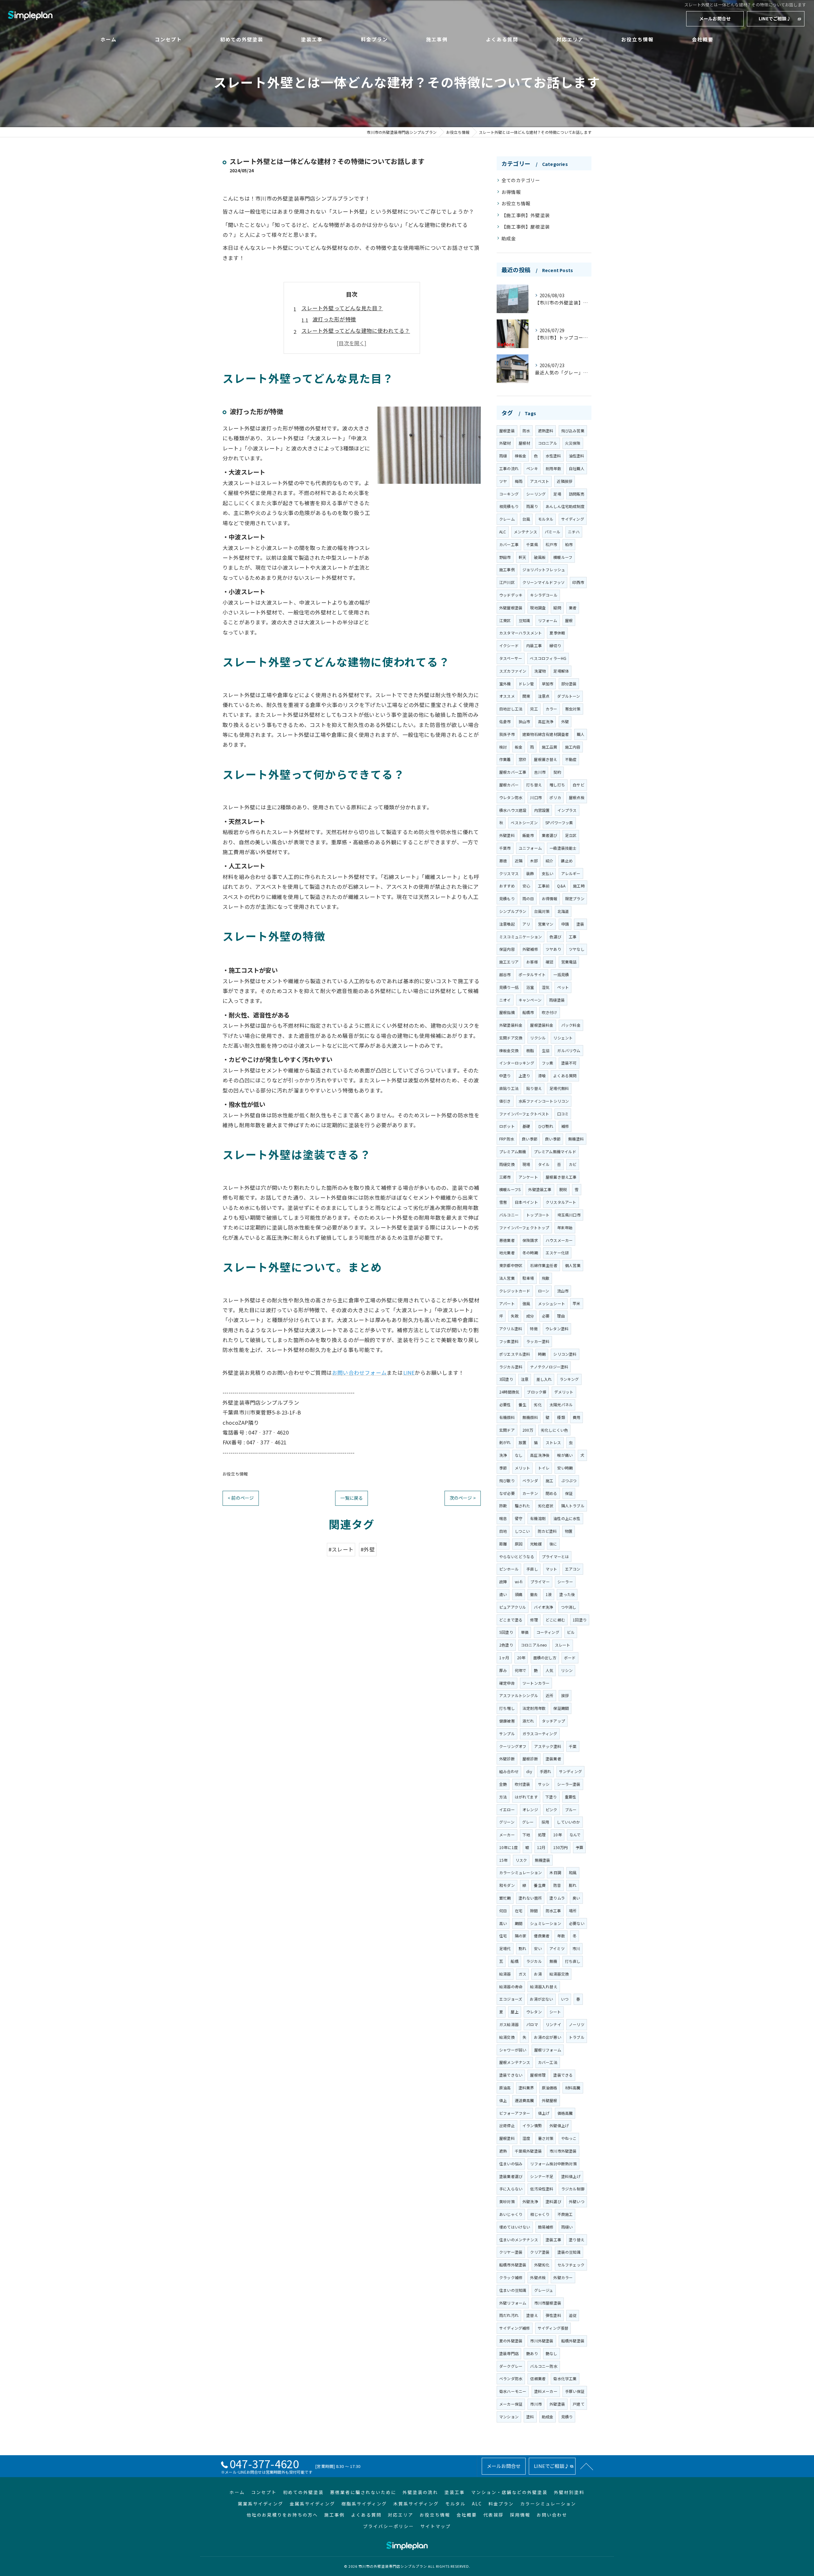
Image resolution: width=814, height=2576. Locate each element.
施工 (549, 1480)
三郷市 (505, 1177)
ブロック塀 (537, 1392)
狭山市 (524, 721)
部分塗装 (569, 684)
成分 (530, 1316)
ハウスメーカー (559, 1240)
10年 (558, 1835)
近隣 (519, 861)
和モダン (507, 1885)
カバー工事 (509, 544)
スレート (563, 1645)
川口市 (536, 797)
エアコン (573, 1569)
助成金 (509, 238)
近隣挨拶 (565, 481)
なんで (575, 1835)
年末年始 (565, 1227)
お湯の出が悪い (547, 2037)
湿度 (526, 2138)
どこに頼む (555, 1620)
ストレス (553, 1442)
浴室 (530, 987)
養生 (522, 1404)
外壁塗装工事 (540, 1189)
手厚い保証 (575, 2391)
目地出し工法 (511, 709)
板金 (519, 747)
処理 (542, 1835)
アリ (526, 924)
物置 (569, 1531)
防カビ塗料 (547, 1531)
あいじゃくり (511, 2214)
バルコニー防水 (544, 2366)
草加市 (548, 684)
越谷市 (505, 974)
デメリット (564, 1392)
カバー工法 (548, 2062)
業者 (573, 608)
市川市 (536, 2404)
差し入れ (544, 1379)
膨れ (573, 1885)
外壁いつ (577, 2201)
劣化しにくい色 (554, 1430)
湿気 (546, 987)
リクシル (538, 1038)
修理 (534, 1620)
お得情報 (511, 192)
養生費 (540, 1885)
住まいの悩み (511, 2164)
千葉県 (532, 544)
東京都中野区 (511, 1265)
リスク (521, 1860)
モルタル (546, 519)
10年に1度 (508, 1847)
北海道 (563, 911)
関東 (526, 696)
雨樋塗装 (557, 1000)
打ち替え (534, 785)
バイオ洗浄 (544, 1607)
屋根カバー (509, 785)
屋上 (514, 2012)
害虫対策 (573, 709)
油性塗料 (577, 456)
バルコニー (509, 1215)
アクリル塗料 (511, 1329)
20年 (521, 1658)
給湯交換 (507, 2037)
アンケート (528, 1177)
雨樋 (503, 456)
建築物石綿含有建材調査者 (546, 734)
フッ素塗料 (509, 1341)
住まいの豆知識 (513, 2290)
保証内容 (507, 949)
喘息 (503, 1518)
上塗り (524, 1076)
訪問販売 (577, 494)
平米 (576, 1303)
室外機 (505, 684)
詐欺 (503, 1506)
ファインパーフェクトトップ (524, 1227)
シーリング (536, 494)
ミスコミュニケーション (521, 937)
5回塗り (506, 1632)
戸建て (579, 2404)
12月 (541, 1847)
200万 (528, 1430)
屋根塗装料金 (542, 1025)
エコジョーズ (511, 1999)
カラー (552, 709)
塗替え (532, 2315)
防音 (557, 1885)
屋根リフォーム (548, 2050)
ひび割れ (546, 1126)
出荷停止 (507, 2125)
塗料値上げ (571, 2176)
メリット (523, 1468)
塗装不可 (569, 1063)
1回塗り (580, 1620)
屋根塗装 (507, 431)
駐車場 (528, 1278)
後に (553, 1544)
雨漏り (532, 506)
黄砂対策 (507, 2201)
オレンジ (530, 1809)
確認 (549, 962)
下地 (526, 1835)
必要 (546, 1316)
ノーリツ (577, 2024)
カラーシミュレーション (521, 1872)
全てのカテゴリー (521, 180)
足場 (557, 494)
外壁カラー (563, 2277)
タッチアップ (553, 1721)
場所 (573, 1911)
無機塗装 (543, 1860)
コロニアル (548, 443)
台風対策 (542, 911)
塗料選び (553, 2201)
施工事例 (507, 569)
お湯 (538, 1974)
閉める (552, 1493)
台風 (526, 519)
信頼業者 (538, 2378)
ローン (544, 1291)
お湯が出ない (541, 1999)
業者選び (550, 835)
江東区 (505, 620)
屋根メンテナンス (515, 2062)
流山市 (563, 1291)
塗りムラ (557, 1898)
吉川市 (540, 772)
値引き (505, 1101)
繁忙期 (505, 1898)
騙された (523, 1506)
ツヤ (503, 481)
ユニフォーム (530, 848)
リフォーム (548, 620)
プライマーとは (555, 1556)
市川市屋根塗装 (548, 2303)
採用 (545, 1822)
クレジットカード (515, 1291)
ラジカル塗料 (511, 1367)
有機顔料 (507, 1417)
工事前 (544, 886)
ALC (503, 532)
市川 (576, 1948)
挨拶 (565, 1695)
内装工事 (534, 645)
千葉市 (505, 848)
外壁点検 (538, 2277)
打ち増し (507, 1708)
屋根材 (524, 443)
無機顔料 (530, 1417)
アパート (507, 1303)
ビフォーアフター (515, 2113)
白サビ (579, 785)
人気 (549, 1670)
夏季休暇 (557, 633)
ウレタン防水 (511, 797)
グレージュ (544, 2290)
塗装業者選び (511, 2176)
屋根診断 (530, 1759)
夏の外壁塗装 (511, 2341)
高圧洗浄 (546, 721)
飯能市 (528, 835)
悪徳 (503, 861)
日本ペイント (526, 1202)
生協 (546, 1050)
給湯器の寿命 (511, 1987)
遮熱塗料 (546, 431)
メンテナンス (525, 532)
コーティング (548, 1632)
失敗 (514, 1316)
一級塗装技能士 (563, 848)
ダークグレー (511, 2366)
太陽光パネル (561, 1404)
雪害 (503, 1202)
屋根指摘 (507, 1012)
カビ (573, 1164)
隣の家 (521, 1936)
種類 (561, 1417)
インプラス (567, 810)
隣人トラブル (573, 1506)
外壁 (565, 721)
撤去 (534, 1594)
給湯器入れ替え (544, 1987)
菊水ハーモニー (513, 2391)
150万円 (561, 1847)
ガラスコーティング (540, 1733)
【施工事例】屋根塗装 (526, 226)
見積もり (507, 898)
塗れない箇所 (530, 1898)
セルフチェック (571, 2265)
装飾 (530, 873)
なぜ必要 (507, 1493)
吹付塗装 (523, 1784)
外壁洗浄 (530, 2201)
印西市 (578, 582)
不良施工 (565, 2214)
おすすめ (507, 886)
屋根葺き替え (545, 759)
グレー (528, 1822)
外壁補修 (530, 949)
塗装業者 (553, 1759)
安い (538, 1948)
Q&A (561, 886)
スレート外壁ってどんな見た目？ (342, 308)
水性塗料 (553, 456)
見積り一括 (509, 987)
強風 (526, 1303)
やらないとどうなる (517, 1556)
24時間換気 (509, 1392)
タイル (544, 1164)
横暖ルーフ (563, 557)
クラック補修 (511, 2277)
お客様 (532, 962)
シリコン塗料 (565, 1354)
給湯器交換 (559, 1974)
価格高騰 (565, 2113)
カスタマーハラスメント (521, 633)
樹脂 (530, 1050)
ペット (563, 987)
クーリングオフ (513, 1746)
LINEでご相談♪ (775, 18)
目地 (503, 1531)
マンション (509, 2417)
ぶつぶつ (569, 1480)
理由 (561, 1316)
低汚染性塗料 (542, 2189)
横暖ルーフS (510, 1189)
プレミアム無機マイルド (555, 1151)
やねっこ (569, 2138)
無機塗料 (576, 1139)
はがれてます (526, 1797)
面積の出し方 (545, 1658)
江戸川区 (507, 582)
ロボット (507, 1126)
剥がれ (505, 1442)
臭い (576, 1898)
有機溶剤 (538, 1518)
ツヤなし (577, 949)
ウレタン (534, 2012)
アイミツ (557, 1948)
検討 (503, 747)
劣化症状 (546, 1506)
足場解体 (561, 671)
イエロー (507, 1809)
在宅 (519, 1911)
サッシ (544, 1784)
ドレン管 (526, 684)
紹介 (549, 861)
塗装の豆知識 (569, 2252)
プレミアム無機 (513, 1151)
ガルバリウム (569, 1050)
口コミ (563, 1114)
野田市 (505, 557)
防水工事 (553, 1911)
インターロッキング (517, 1063)
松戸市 (552, 544)
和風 (573, 1872)
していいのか (568, 1822)
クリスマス (509, 873)
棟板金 (521, 456)
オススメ (507, 696)
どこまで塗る (511, 1620)
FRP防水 (507, 1139)
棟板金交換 (509, 1050)
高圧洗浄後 (540, 1455)
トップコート (538, 1215)
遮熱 (503, 2151)
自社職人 (577, 468)
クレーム (507, 519)
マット (552, 1569)
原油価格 (550, 2088)
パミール (552, 532)
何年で (521, 1670)
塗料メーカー (546, 2391)
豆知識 (524, 620)
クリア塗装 (540, 2252)
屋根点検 (577, 797)
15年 (504, 1860)
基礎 (526, 1126)
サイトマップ (436, 2526)
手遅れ (545, 1771)
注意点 (544, 696)
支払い (548, 873)
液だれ (528, 1721)
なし (519, 1455)
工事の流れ (509, 468)
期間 (519, 1923)
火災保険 (573, 443)
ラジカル (534, 1961)
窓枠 (522, 759)
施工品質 (550, 747)
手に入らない (511, 2189)
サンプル (507, 1733)
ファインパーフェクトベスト (524, 1114)
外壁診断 (507, 1759)
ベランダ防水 (511, 2378)
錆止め (567, 861)
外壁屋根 (550, 2100)
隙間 (534, 1911)
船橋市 (528, 1012)
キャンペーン (530, 1000)
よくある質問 (565, 1076)
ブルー (571, 1809)
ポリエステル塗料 (515, 1354)
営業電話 (569, 962)
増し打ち (557, 785)
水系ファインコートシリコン (544, 1101)
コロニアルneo (534, 1645)
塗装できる (563, 2075)
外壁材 (505, 443)
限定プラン (575, 898)
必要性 (505, 1404)
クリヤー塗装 (511, 2252)
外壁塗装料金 (511, 1025)
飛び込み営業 (573, 431)
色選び (555, 937)
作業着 (505, 759)
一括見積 (561, 974)
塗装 (580, 924)
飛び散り (507, 1480)
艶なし (552, 2353)
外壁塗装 (557, 2404)
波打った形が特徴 (335, 319)
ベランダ (530, 1480)
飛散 (546, 1278)
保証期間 (561, 1708)
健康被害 (507, 1721)
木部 (534, 861)
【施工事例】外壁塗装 (526, 215)
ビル (571, 1632)
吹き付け (550, 1012)
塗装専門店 (509, 2353)
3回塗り (506, 1379)
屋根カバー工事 (513, 772)
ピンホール (509, 1569)
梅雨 (519, 481)
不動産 (571, 759)
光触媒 (536, 1544)
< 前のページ (241, 1498)
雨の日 (528, 898)
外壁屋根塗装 (511, 608)
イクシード (509, 645)
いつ (565, 1999)
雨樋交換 (507, 1164)
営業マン (546, 924)
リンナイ (553, 2024)
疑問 (557, 608)
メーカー (507, 1835)
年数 (561, 1936)
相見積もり (509, 506)
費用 (576, 1417)
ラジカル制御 (573, 2189)
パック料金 (571, 1025)
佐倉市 (505, 721)
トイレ (544, 1468)
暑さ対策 (546, 2138)
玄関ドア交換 (511, 1038)
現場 (526, 1164)
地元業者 (507, 1253)
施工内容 (573, 747)
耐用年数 (553, 468)
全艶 (503, 1784)
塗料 (530, 2417)
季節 (503, 1468)
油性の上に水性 (567, 1518)
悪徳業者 (507, 1240)
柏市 (569, 544)
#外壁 (368, 1549)
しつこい (522, 1531)
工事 (573, 937)
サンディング (570, 1771)
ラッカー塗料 (538, 1341)
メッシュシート (552, 1303)
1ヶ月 (504, 1658)
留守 (519, 1518)
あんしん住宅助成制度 (565, 506)
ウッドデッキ (511, 595)
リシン (567, 1670)
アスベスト (540, 481)
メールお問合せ (715, 18)
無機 (553, 1961)
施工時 (579, 886)
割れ (522, 1948)
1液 (549, 1594)
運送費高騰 (524, 2100)
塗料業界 (526, 2088)
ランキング (569, 1379)
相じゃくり (540, 2214)
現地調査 (538, 608)
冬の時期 (530, 1253)
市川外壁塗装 (542, 2341)
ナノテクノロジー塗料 (549, 1367)
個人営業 (573, 1265)
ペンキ (532, 468)
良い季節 (530, 1139)
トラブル (577, 2037)
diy (529, 1771)
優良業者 (542, 1936)
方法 (503, 1797)
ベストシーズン (524, 822)
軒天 (522, 557)
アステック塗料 (548, 1746)
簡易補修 (546, 2227)
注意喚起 (507, 924)
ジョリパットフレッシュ (544, 569)
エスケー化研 (557, 1253)
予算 (579, 1847)
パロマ (532, 2024)
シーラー (565, 1582)
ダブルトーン (569, 696)
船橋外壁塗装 (573, 2341)
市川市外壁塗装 (563, 2151)
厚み (503, 1670)
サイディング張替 (553, 2328)
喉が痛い (565, 1455)
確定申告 (507, 1683)
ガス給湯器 (509, 2024)
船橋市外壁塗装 (513, 2265)
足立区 (571, 835)
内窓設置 (542, 810)
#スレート (341, 1549)
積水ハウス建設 (513, 810)
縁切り (555, 645)
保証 (569, 1493)
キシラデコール (544, 595)
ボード (570, 1658)
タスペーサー (511, 658)
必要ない (577, 1923)
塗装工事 (553, 2240)
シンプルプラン (513, 911)
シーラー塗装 (569, 1784)
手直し (532, 1569)
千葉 (573, 1746)
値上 (503, 2100)
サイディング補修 (515, 2328)
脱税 (563, 1189)
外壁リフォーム (513, 2303)
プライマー (540, 1582)
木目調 (555, 1872)
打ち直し (573, 1961)
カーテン (530, 1493)
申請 (565, 924)
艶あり (532, 2353)
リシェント (563, 1038)
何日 (503, 1911)
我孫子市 (507, 734)
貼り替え (534, 1088)
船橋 (514, 1961)
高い (503, 1923)
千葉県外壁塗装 (528, 2151)
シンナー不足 (542, 2176)
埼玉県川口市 (569, 1215)
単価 (525, 1632)
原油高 (505, 2088)
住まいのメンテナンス (519, 2240)
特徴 (534, 1329)
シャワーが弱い (513, 2050)
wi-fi (519, 1582)
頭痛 (519, 1594)
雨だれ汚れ (509, 2315)
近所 (549, 1695)
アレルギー (571, 873)
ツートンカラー (536, 1683)
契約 (557, 772)
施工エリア (509, 962)
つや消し (569, 1607)
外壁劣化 (542, 2265)
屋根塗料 (507, 2138)
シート (555, 2012)
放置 (522, 1442)
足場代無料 (559, 1088)
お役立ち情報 (235, 1474)
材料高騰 (573, 2088)
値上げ (544, 2113)
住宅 (503, 1936)
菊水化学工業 (565, 2378)
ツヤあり (553, 949)
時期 (542, 1354)
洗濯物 (540, 671)
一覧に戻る (352, 1498)
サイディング (573, 519)
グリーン (507, 1822)
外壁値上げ (559, 2125)
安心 (526, 886)
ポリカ (555, 797)
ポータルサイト (532, 974)
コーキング (509, 494)
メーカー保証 (511, 2404)
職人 (581, 734)
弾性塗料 (553, 2315)
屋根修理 (538, 2075)
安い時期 (565, 1468)
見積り (567, 2417)
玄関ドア (507, 1430)
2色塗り (506, 1645)
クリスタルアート (561, 1202)
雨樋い (567, 2227)
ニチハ (574, 532)
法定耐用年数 (534, 1708)
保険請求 (530, 1240)
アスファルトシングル (519, 1695)
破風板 (540, 557)
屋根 (569, 620)
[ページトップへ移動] (587, 2466)
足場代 (505, 1948)
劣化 (538, 1404)
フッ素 (548, 1063)
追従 (573, 2315)
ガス (522, 1974)
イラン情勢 (532, 2125)
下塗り (551, 1797)
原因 (519, 1544)
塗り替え (577, 2240)
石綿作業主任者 (544, 1265)
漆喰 (542, 1076)
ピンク (552, 1809)
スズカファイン (513, 671)
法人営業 (507, 1278)
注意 (525, 1379)
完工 (534, 709)
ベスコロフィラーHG (548, 658)
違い (503, 1594)
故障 (503, 1582)
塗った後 (567, 1594)
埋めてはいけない (515, 2227)
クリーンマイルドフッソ (544, 582)
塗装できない (511, 2075)
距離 (503, 1544)
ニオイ (505, 1000)
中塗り (505, 1076)
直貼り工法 (509, 1088)
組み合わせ (509, 1771)
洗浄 (503, 1455)
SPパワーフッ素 (559, 822)
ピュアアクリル (513, 1607)
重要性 (571, 1797)
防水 (526, 431)
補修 (565, 1126)
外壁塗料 (507, 835)
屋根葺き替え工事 (561, 1177)
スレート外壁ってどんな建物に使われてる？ (356, 331)
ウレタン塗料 (557, 1329)
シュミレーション (546, 1923)
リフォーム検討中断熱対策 (553, 2164)
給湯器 (505, 1974)
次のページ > (463, 1498)
